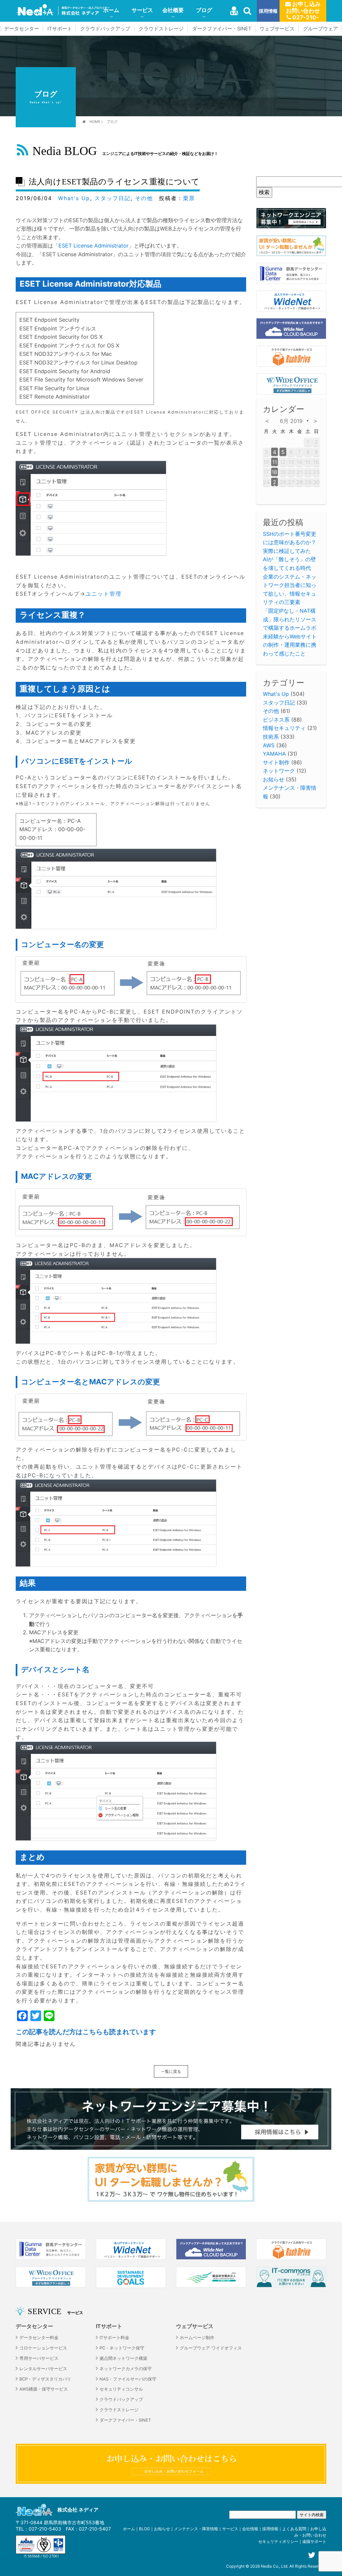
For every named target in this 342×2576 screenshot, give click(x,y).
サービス (142, 10)
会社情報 (250, 2529)
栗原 (189, 198)
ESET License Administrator (94, 246)
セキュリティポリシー (278, 2541)
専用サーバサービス (39, 2358)
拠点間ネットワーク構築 (123, 2358)
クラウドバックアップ (105, 29)
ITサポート (60, 29)
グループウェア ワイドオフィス (211, 2348)
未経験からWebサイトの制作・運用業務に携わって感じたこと (290, 645)
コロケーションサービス (43, 2348)
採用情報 (268, 11)
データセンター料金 (39, 2338)
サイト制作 (276, 762)
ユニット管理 (104, 594)
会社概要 (173, 10)
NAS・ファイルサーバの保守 (128, 2379)
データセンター (22, 29)
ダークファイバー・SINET (222, 29)
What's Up (74, 198)
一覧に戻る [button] (171, 2071)
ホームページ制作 (197, 2338)
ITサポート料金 (114, 2338)
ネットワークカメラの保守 (126, 2369)
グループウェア (320, 29)
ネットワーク (279, 771)
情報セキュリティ (284, 728)
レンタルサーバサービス (43, 2369)
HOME (95, 122)
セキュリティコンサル (121, 2389)
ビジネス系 (276, 720)
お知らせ (274, 779)
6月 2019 (291, 421)
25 (275, 482)
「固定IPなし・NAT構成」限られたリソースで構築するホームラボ (290, 619)
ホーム (111, 10)
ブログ (204, 10)
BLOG (144, 2529)
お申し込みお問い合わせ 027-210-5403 (303, 11)
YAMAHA (274, 754)
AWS (269, 745)
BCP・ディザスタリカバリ (45, 2379)
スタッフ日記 (113, 198)
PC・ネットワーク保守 (122, 2348)
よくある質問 (294, 2529)
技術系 (271, 737)
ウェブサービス (277, 29)
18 (274, 472)
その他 (144, 198)
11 (275, 462)
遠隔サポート (314, 2541)
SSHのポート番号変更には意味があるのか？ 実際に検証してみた (290, 542)
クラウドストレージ (161, 29)
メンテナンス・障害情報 (196, 2529)
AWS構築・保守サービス (44, 2389)
